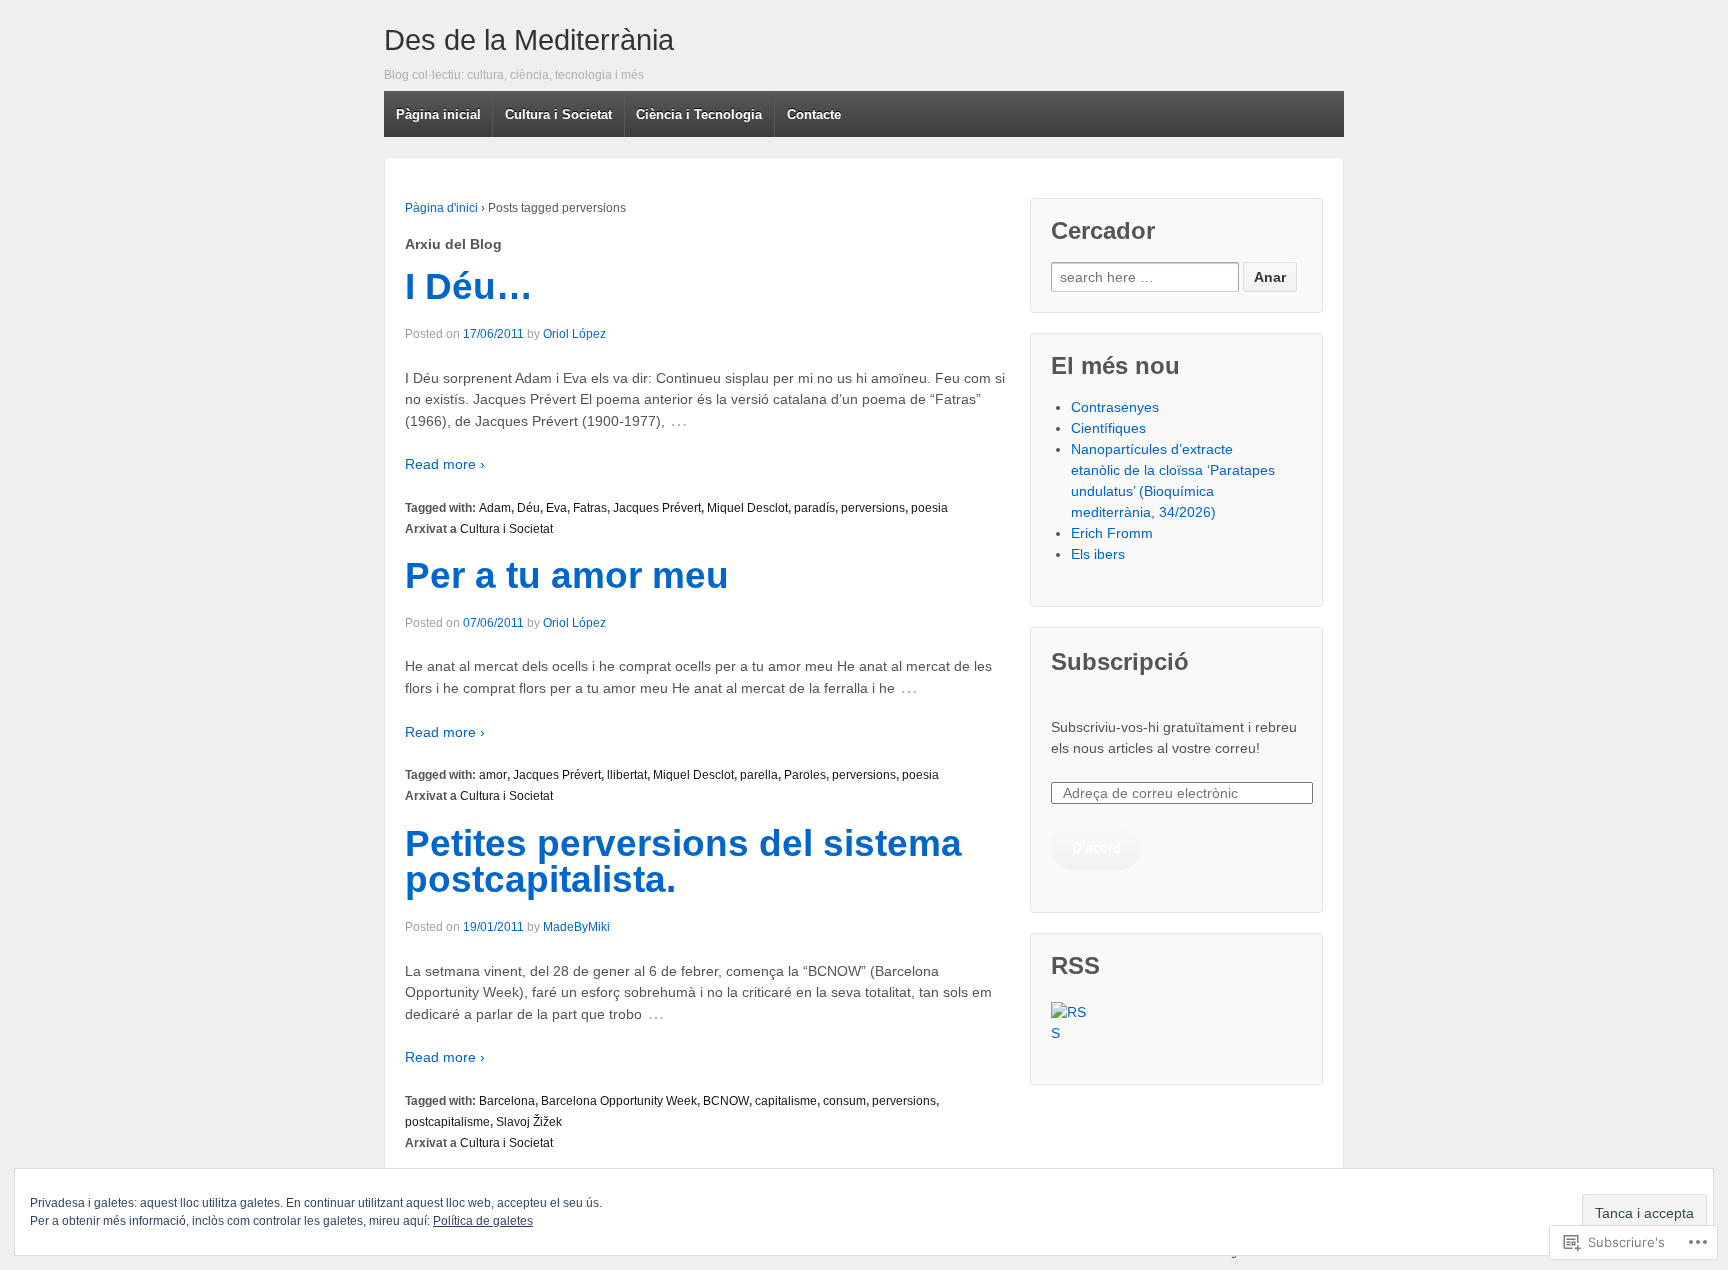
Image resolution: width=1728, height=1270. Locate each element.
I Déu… (469, 286)
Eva (556, 508)
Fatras (590, 508)
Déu (528, 508)
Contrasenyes (1115, 407)
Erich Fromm (1112, 533)
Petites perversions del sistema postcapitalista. (683, 862)
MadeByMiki (576, 927)
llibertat (627, 775)
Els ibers (1098, 554)
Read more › (445, 464)
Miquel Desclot (747, 508)
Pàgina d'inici (441, 208)
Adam (495, 508)
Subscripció (1120, 661)
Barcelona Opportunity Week (619, 1101)
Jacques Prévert (657, 508)
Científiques (1108, 428)
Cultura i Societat (506, 529)
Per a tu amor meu (567, 575)
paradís (814, 508)
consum (844, 1101)
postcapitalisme (447, 1122)
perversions (873, 508)
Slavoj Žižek (529, 1122)
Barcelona (507, 1101)
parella (759, 775)
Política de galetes (483, 1221)
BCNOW (726, 1101)
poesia (929, 508)
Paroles (805, 775)
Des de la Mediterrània (529, 40)
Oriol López (574, 334)
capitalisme (786, 1101)
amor (493, 775)
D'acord (1096, 847)
